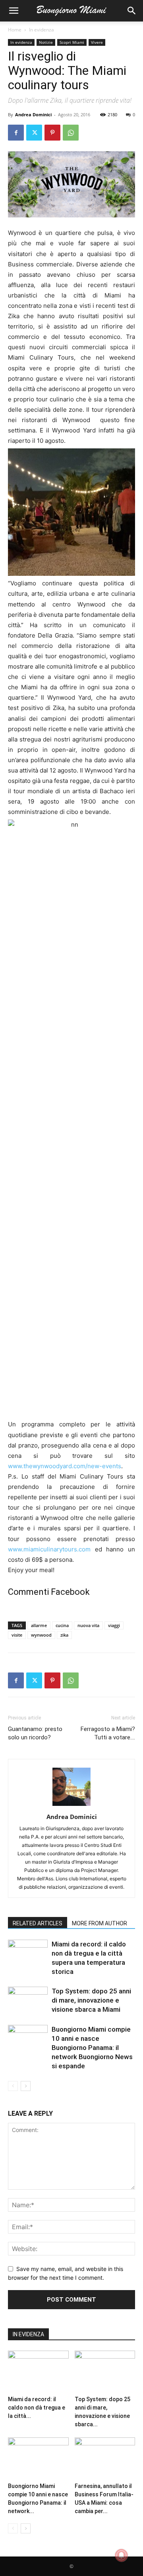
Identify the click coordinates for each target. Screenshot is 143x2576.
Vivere (97, 42)
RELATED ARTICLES (38, 1923)
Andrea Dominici (33, 114)
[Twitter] (34, 133)
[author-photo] (71, 1806)
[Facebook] (16, 133)
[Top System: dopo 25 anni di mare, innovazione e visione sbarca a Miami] (28, 2000)
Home (15, 30)
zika (64, 1635)
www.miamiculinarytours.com (49, 1549)
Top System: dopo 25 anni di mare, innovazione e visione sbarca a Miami (91, 2000)
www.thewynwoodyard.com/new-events (65, 1466)
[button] (14, 11)
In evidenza (42, 30)
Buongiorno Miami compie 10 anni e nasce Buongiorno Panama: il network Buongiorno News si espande (92, 2048)
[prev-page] (13, 2086)
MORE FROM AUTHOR (100, 1923)
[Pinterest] (52, 133)
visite (17, 1635)
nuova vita (88, 1625)
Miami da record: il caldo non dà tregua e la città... (37, 2408)
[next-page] (26, 2086)
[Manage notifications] (122, 2555)
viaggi (114, 1625)
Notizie (46, 42)
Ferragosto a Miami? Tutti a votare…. (108, 1733)
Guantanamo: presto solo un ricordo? (35, 1733)
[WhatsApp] (71, 133)
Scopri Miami (72, 42)
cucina (62, 1625)
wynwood (41, 1635)
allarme (39, 1625)
